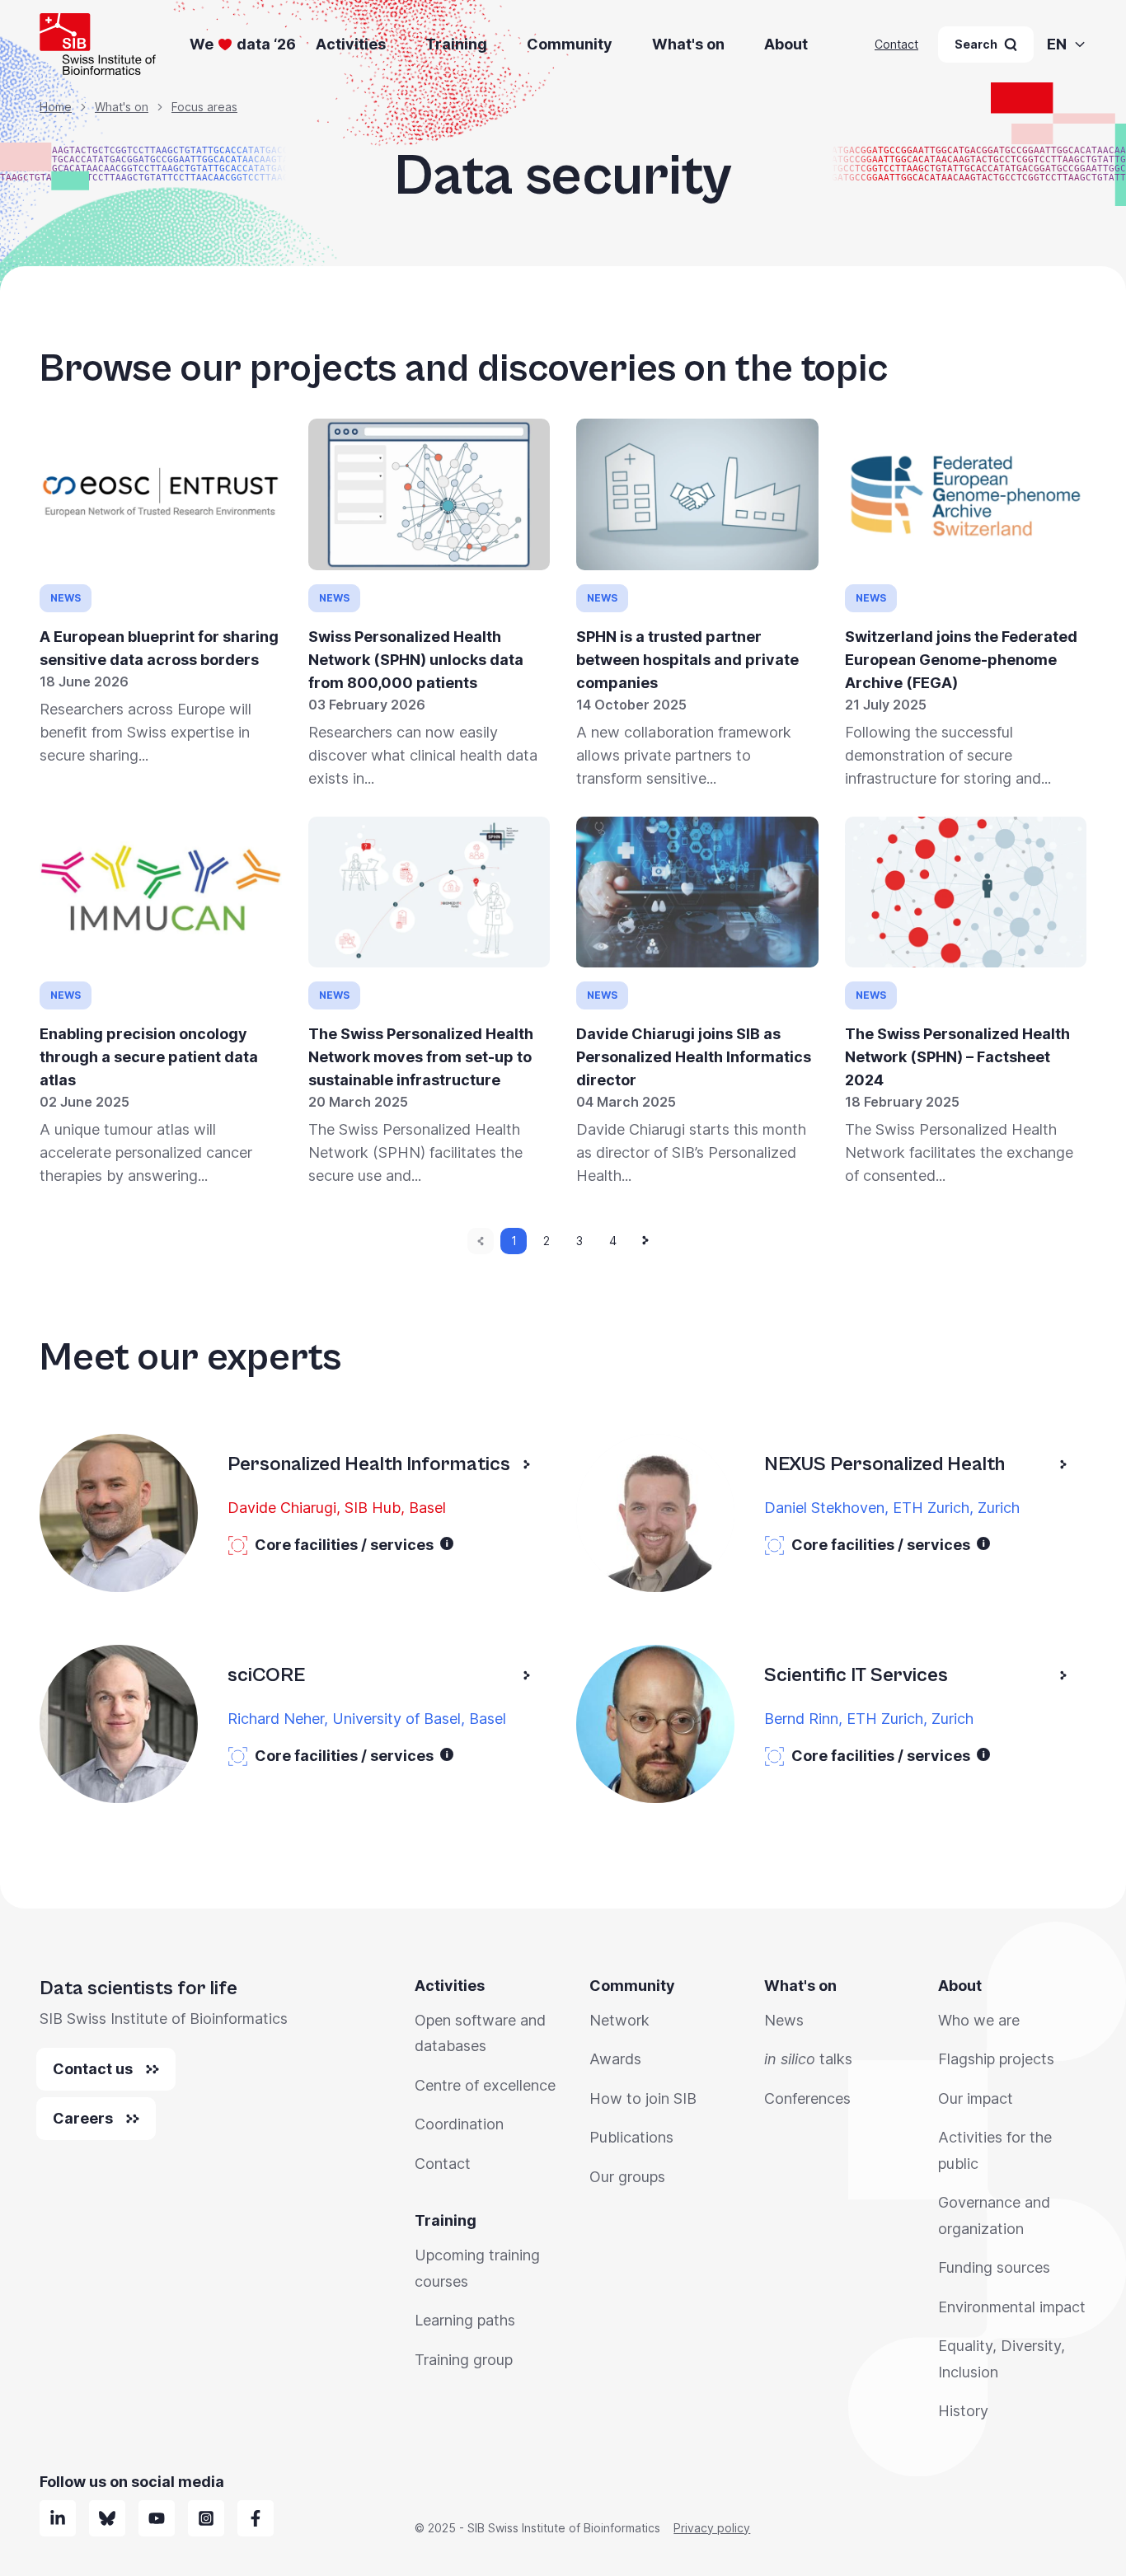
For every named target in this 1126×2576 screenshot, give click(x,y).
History (963, 2411)
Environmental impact (1012, 2307)
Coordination (459, 2124)
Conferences (807, 2098)
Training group (464, 2360)
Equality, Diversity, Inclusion (1002, 2359)
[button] (447, 1543)
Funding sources (994, 2267)
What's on (688, 44)
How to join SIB (643, 2098)
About (786, 44)
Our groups (627, 2177)
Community (570, 44)
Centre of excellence (485, 2085)
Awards (615, 2059)
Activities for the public (995, 2150)
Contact (896, 44)
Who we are (979, 2020)
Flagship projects (996, 2059)
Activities (351, 44)
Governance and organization (994, 2215)
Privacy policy (712, 2528)
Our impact (976, 2098)
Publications (631, 2137)
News (784, 2020)
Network (619, 2020)
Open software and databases (480, 2033)
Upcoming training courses (477, 2268)
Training (456, 44)
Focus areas (204, 107)
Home (56, 107)
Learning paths (465, 2320)
